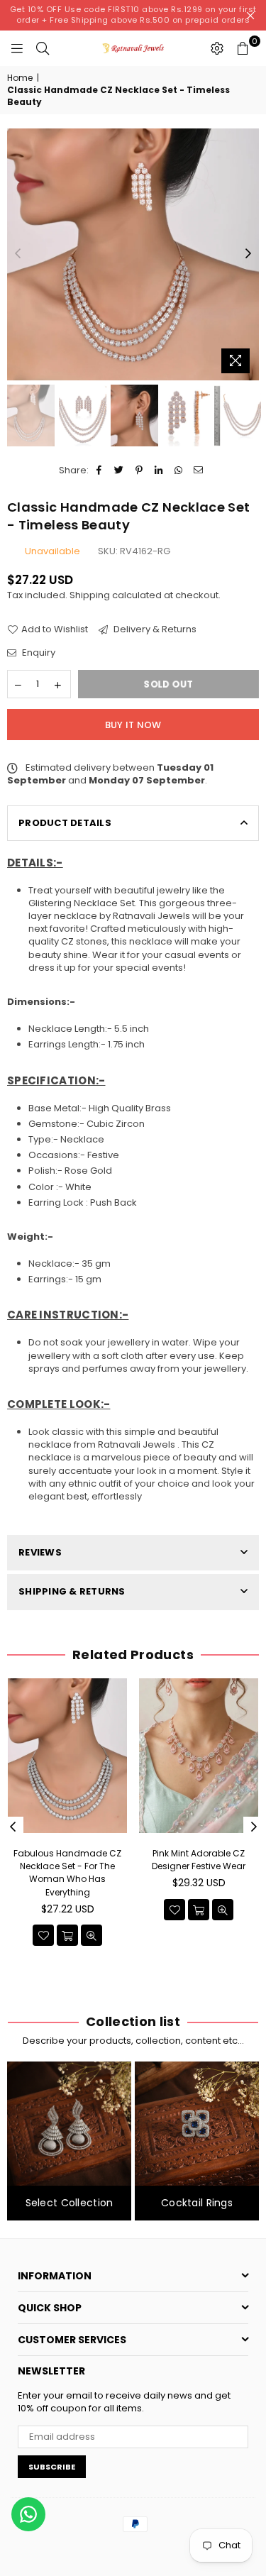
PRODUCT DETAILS (65, 823)
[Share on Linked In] (159, 470)
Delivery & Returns (154, 629)
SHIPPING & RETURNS (72, 1591)
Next (248, 254)
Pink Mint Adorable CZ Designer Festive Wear (199, 1860)
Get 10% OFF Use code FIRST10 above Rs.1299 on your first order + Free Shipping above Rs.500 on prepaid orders (133, 15)
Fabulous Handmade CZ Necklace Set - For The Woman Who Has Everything (67, 1873)
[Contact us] (28, 2514)
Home (20, 78)
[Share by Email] (199, 470)
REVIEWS (40, 1552)
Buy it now (133, 725)
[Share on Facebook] (100, 470)
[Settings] (217, 48)
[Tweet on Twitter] (120, 470)
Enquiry (38, 653)
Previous (18, 254)
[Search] (43, 48)
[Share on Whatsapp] (179, 470)
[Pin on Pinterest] (139, 470)
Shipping (90, 595)
